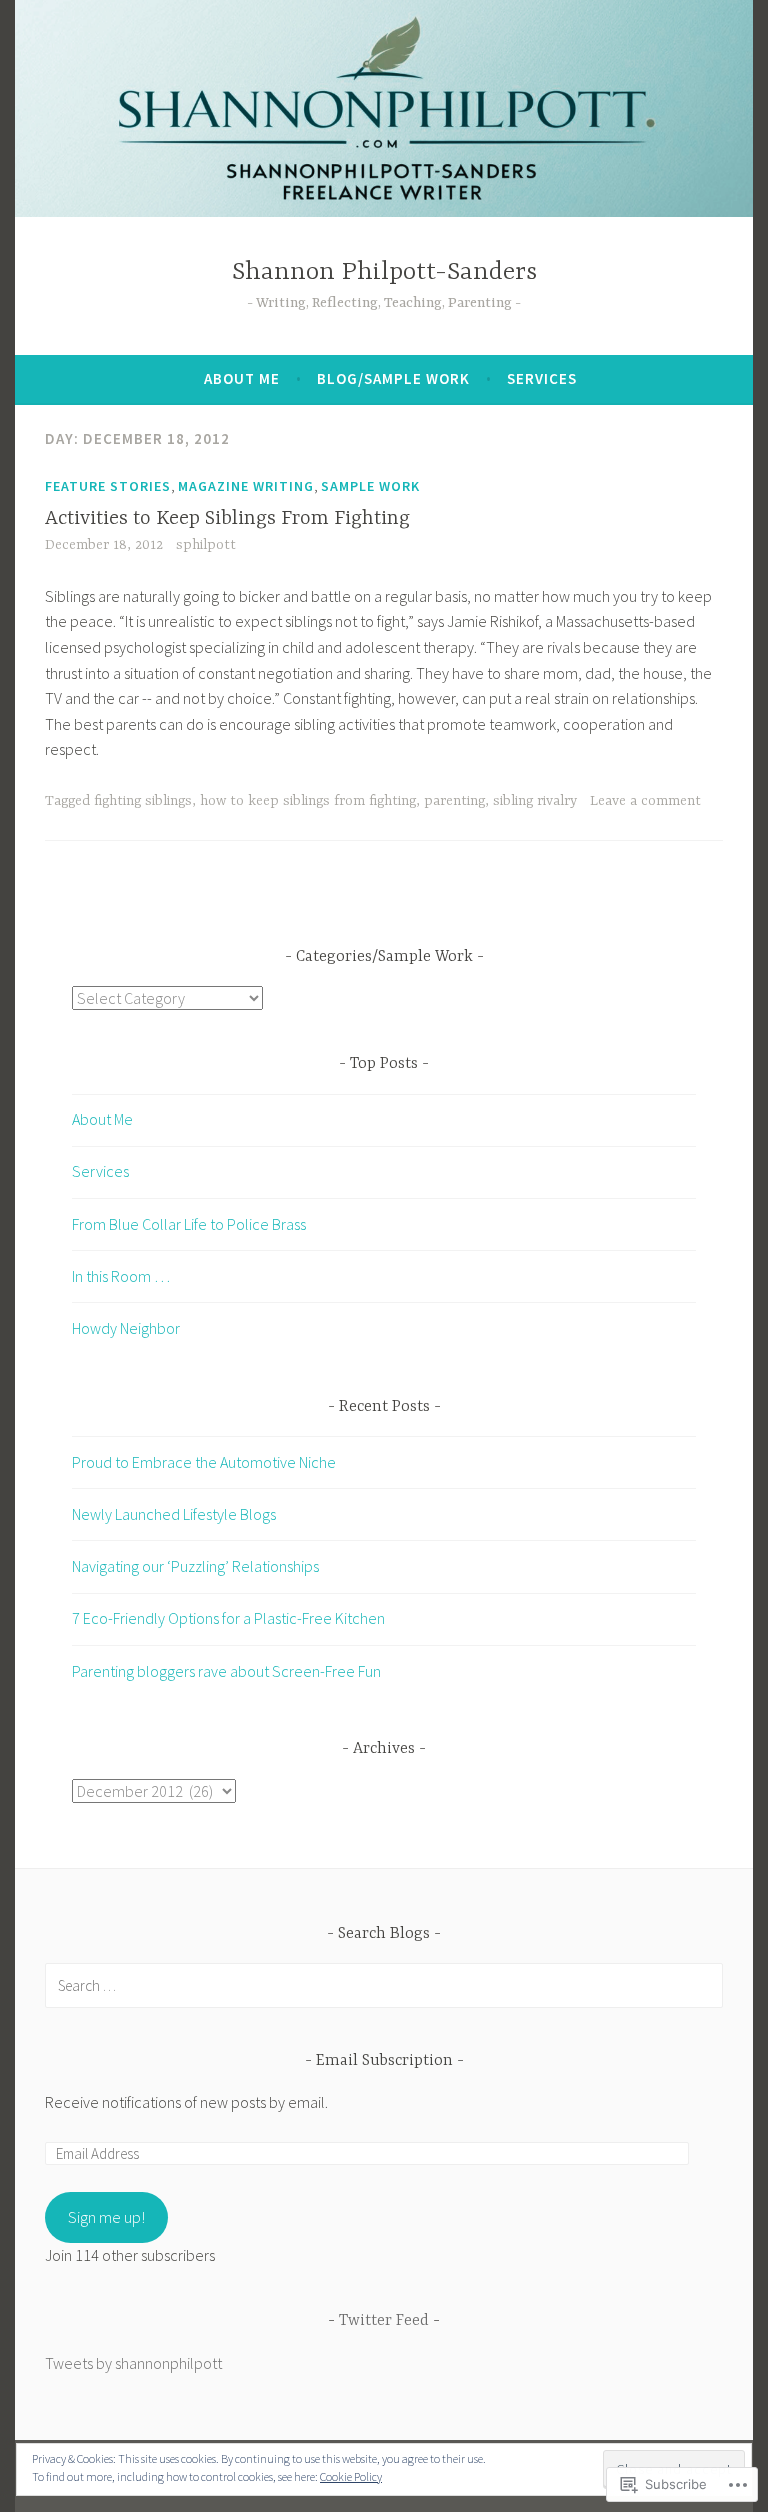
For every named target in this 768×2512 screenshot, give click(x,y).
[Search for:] (384, 1985)
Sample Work (370, 486)
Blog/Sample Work (393, 378)
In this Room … (121, 1276)
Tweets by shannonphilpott (133, 2363)
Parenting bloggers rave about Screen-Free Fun (226, 1671)
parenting (454, 801)
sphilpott (206, 545)
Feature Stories (108, 486)
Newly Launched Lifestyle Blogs (174, 1514)
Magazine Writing (246, 486)
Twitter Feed (384, 2321)
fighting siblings (143, 801)
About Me (242, 378)
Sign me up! (106, 2217)
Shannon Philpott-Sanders (384, 272)
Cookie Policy (351, 2476)
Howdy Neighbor (126, 1328)
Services (542, 378)
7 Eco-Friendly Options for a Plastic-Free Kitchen (228, 1618)
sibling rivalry (535, 801)
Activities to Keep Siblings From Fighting (227, 518)
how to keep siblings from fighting (308, 801)
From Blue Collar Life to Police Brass (189, 1224)
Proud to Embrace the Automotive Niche (204, 1462)
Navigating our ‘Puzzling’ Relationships (195, 1566)
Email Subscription (384, 2061)
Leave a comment (645, 801)
